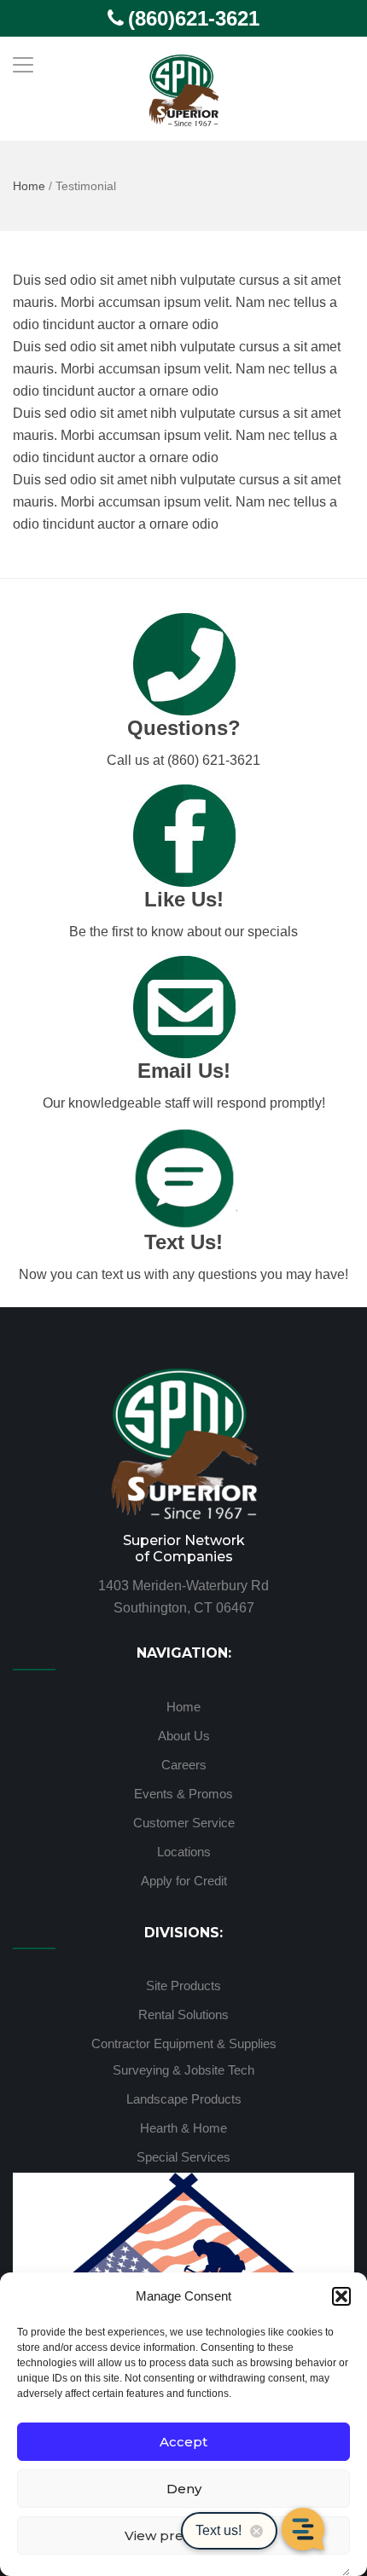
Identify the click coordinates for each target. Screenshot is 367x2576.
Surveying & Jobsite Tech (183, 2070)
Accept (183, 2442)
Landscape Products (184, 2099)
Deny (184, 2489)
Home (29, 186)
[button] (341, 2296)
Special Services (183, 2157)
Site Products (183, 1986)
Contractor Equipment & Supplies (184, 2043)
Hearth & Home (183, 2128)
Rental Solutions (183, 2014)
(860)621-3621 (193, 18)
